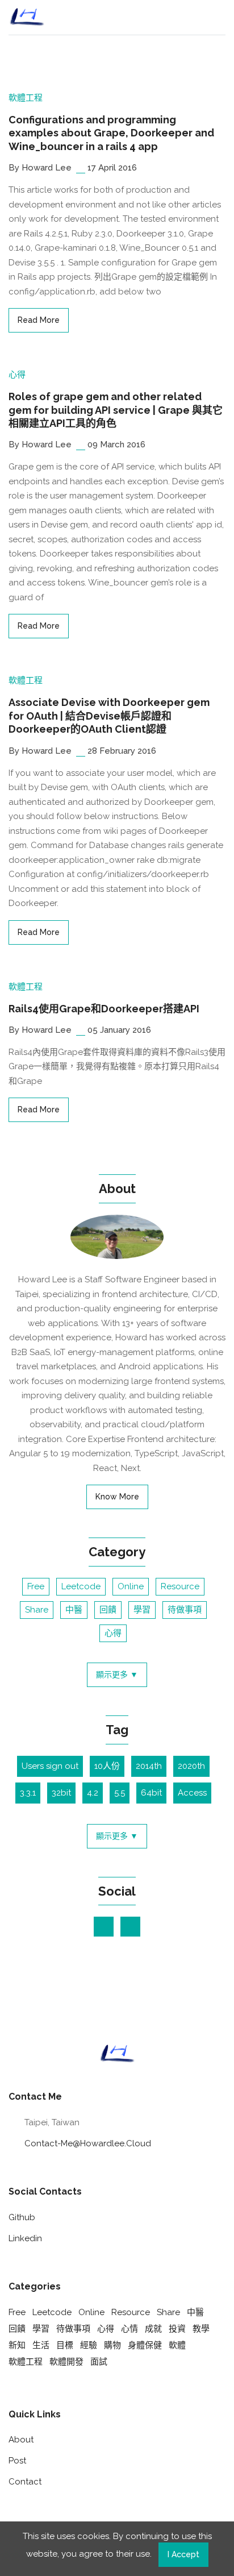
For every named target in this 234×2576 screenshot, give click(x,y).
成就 (153, 2329)
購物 (112, 2345)
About (21, 2440)
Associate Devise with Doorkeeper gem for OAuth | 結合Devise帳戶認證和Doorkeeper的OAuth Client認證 (109, 716)
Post (17, 2461)
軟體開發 (66, 2362)
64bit (151, 1793)
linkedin (25, 2238)
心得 (17, 375)
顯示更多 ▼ (117, 1675)
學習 (142, 1610)
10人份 (107, 1766)
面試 (99, 2362)
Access (192, 1793)
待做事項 (185, 1610)
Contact (25, 2482)
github (22, 2217)
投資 (177, 2329)
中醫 (74, 1610)
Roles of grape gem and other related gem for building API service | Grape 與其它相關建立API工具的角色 (116, 410)
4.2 (93, 1793)
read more (39, 320)
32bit (61, 1793)
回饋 (108, 1610)
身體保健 (145, 2345)
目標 (65, 2345)
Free (36, 1586)
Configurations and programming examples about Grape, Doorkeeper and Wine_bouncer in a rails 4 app (111, 133)
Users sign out (50, 1766)
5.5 (120, 1793)
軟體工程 (26, 98)
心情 (129, 2329)
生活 (41, 2345)
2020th (191, 1766)
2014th (149, 1766)
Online (131, 1586)
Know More (117, 1497)
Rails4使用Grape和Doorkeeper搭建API (104, 1009)
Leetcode (81, 1586)
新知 (17, 2345)
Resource (180, 1586)
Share (37, 1610)
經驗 (89, 2345)
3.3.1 (28, 1793)
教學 (201, 2329)
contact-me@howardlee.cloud (88, 2143)
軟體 (177, 2345)
